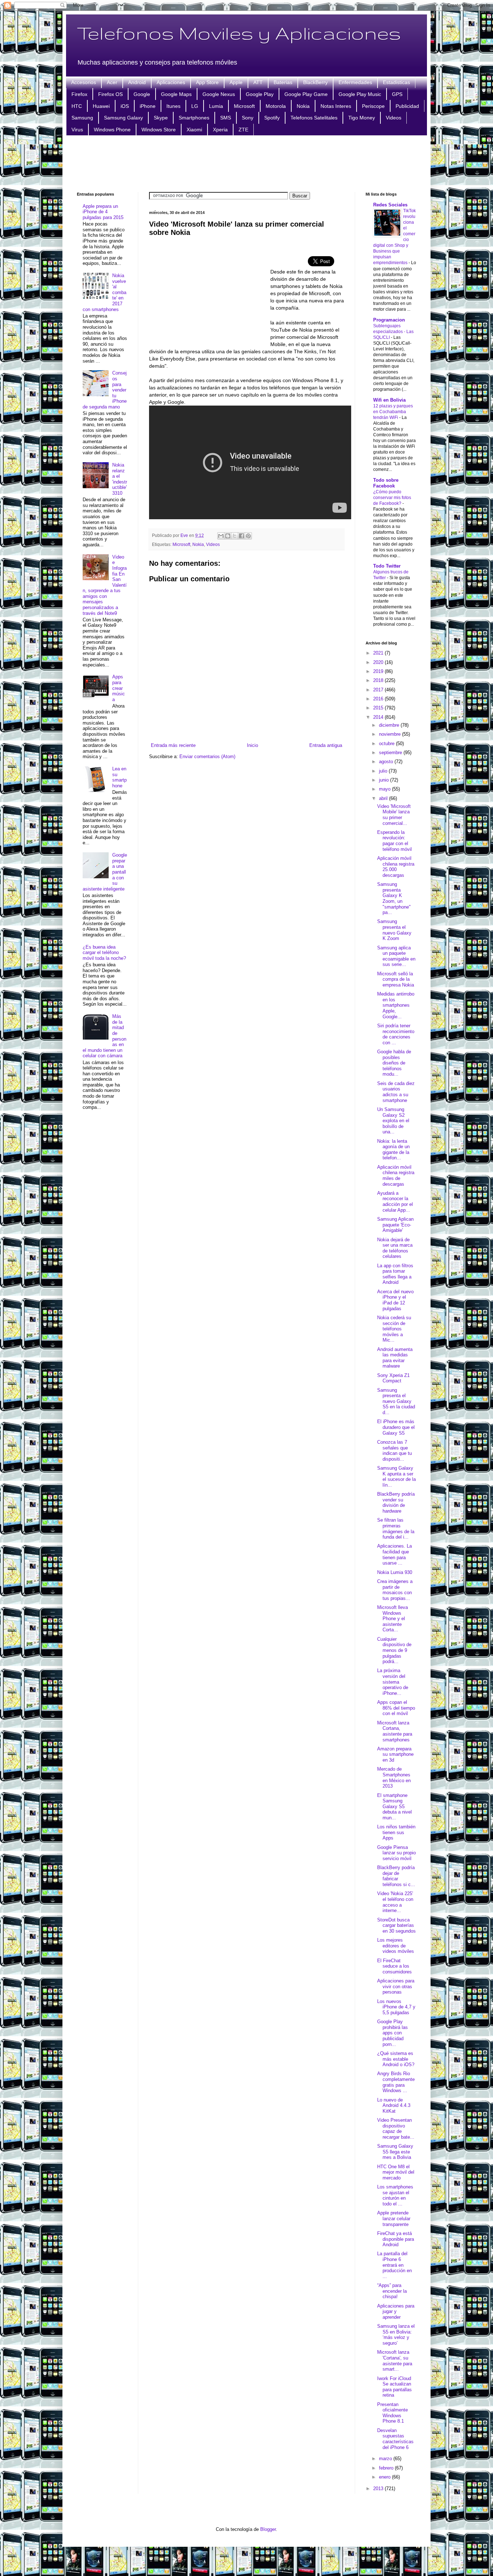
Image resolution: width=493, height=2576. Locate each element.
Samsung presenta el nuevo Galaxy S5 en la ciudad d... (396, 1401)
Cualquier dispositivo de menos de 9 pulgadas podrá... (394, 1650)
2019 (379, 671)
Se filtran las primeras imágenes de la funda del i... (396, 1528)
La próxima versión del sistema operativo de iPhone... (393, 1682)
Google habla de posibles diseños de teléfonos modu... (394, 1063)
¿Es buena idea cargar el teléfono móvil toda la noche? (104, 953)
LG (195, 106)
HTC (77, 106)
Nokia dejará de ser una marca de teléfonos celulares (395, 1248)
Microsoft (244, 106)
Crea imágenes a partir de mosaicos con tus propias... (395, 1590)
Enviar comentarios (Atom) (207, 756)
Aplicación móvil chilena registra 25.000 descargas (396, 867)
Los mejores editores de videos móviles (396, 1946)
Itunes (173, 106)
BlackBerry (315, 82)
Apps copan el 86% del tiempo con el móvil (396, 1708)
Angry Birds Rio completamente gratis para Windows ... (396, 2082)
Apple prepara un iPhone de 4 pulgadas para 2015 (103, 212)
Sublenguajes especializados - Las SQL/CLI (393, 332)
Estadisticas (396, 82)
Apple (236, 82)
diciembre (390, 725)
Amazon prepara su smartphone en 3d (395, 1754)
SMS (226, 118)
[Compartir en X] (235, 536)
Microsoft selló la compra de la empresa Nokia (396, 979)
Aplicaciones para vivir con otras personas (396, 1986)
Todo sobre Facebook (386, 483)
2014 (379, 717)
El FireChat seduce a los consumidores (394, 1966)
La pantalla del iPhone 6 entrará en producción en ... (394, 2265)
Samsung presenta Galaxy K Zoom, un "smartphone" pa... (394, 898)
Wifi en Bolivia (389, 400)
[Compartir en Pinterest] (248, 536)
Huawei (101, 106)
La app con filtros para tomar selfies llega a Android (395, 1274)
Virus (77, 130)
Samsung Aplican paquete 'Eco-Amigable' (395, 1225)
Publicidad (407, 106)
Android (137, 82)
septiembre (391, 753)
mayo (385, 789)
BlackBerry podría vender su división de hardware (396, 1503)
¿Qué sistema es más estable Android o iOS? (396, 2059)
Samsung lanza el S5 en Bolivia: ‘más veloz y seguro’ (396, 2335)
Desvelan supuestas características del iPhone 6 (395, 2439)
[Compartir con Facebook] (241, 536)
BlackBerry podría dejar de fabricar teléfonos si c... (396, 1876)
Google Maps (176, 94)
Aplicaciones (171, 82)
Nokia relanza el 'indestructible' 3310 (120, 479)
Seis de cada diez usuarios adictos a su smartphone (396, 1092)
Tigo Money (362, 118)
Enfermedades (355, 82)
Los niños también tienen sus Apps (396, 1832)
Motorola (276, 106)
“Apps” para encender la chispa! (392, 2291)
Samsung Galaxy (123, 118)
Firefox (79, 94)
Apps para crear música (119, 688)
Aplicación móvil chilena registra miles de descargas (396, 1176)
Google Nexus (219, 94)
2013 (379, 2488)
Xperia (220, 130)
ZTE (243, 130)
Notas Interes (336, 106)
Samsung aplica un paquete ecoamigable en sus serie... (396, 956)
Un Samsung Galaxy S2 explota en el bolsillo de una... (393, 1121)
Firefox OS (110, 94)
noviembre (391, 734)
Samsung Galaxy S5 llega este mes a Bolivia (395, 2152)
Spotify (272, 118)
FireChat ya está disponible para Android (396, 2239)
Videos (394, 118)
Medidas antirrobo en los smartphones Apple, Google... (396, 1005)
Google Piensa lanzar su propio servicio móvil (396, 1853)
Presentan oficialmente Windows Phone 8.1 (392, 2413)
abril (384, 798)
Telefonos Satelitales (314, 118)
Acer (112, 82)
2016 (379, 699)
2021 (379, 653)
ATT (258, 82)
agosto (387, 762)
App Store (207, 82)
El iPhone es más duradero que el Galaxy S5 (396, 1427)
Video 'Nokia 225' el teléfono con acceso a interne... (395, 1902)
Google (142, 94)
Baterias (283, 82)
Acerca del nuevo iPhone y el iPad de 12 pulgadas (395, 1300)
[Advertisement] (247, 163)
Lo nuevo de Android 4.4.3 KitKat (394, 2105)
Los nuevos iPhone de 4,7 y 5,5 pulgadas (396, 2007)
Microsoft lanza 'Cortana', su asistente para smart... (395, 2361)
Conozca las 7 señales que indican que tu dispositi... (394, 1451)
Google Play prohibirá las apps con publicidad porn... (392, 2033)
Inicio (252, 745)
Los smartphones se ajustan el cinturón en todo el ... (395, 2195)
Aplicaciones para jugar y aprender (396, 2312)
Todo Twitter (387, 566)
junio (385, 780)
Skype (161, 118)
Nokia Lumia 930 (395, 1572)
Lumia (216, 106)
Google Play (260, 94)
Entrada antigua (326, 745)
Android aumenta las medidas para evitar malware (395, 1358)
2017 (379, 690)
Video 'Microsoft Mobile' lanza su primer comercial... (394, 815)
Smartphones (194, 118)
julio (384, 771)
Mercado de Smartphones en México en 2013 (394, 1777)
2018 (379, 680)
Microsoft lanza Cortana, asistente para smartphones (395, 1731)
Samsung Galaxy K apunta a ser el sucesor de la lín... (396, 1477)
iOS (125, 106)
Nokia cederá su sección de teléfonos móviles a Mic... (394, 1329)
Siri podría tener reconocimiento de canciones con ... (396, 1034)
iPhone (148, 106)
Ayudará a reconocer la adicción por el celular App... (395, 1202)
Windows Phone (112, 130)
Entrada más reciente (173, 745)
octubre (387, 744)
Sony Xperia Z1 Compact (393, 1378)
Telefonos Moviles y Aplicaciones (239, 33)
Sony (248, 118)
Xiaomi (194, 130)
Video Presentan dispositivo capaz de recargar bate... (396, 2129)
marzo (386, 2459)
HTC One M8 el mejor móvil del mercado (396, 2172)
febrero (387, 2468)
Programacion (389, 320)
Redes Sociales (390, 205)
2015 (379, 708)
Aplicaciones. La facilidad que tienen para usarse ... (394, 1554)
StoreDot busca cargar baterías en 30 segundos (396, 1925)
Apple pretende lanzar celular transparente (394, 2218)
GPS (397, 94)
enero (385, 2477)
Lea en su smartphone (119, 777)
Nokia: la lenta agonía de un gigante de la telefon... (393, 1150)
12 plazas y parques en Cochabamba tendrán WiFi (393, 412)
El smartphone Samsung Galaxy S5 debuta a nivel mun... (394, 1807)
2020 (379, 662)
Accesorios (84, 82)
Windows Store (159, 130)
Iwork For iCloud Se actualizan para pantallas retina (394, 2387)
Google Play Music (360, 94)
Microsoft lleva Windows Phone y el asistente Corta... (392, 1619)
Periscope (373, 106)
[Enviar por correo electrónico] (221, 536)
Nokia (303, 106)
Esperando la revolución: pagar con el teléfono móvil (394, 841)
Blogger (268, 2529)
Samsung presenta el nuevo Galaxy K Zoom (394, 930)
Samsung (82, 118)
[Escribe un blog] (228, 536)
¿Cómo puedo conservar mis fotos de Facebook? (392, 498)
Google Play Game (306, 94)
